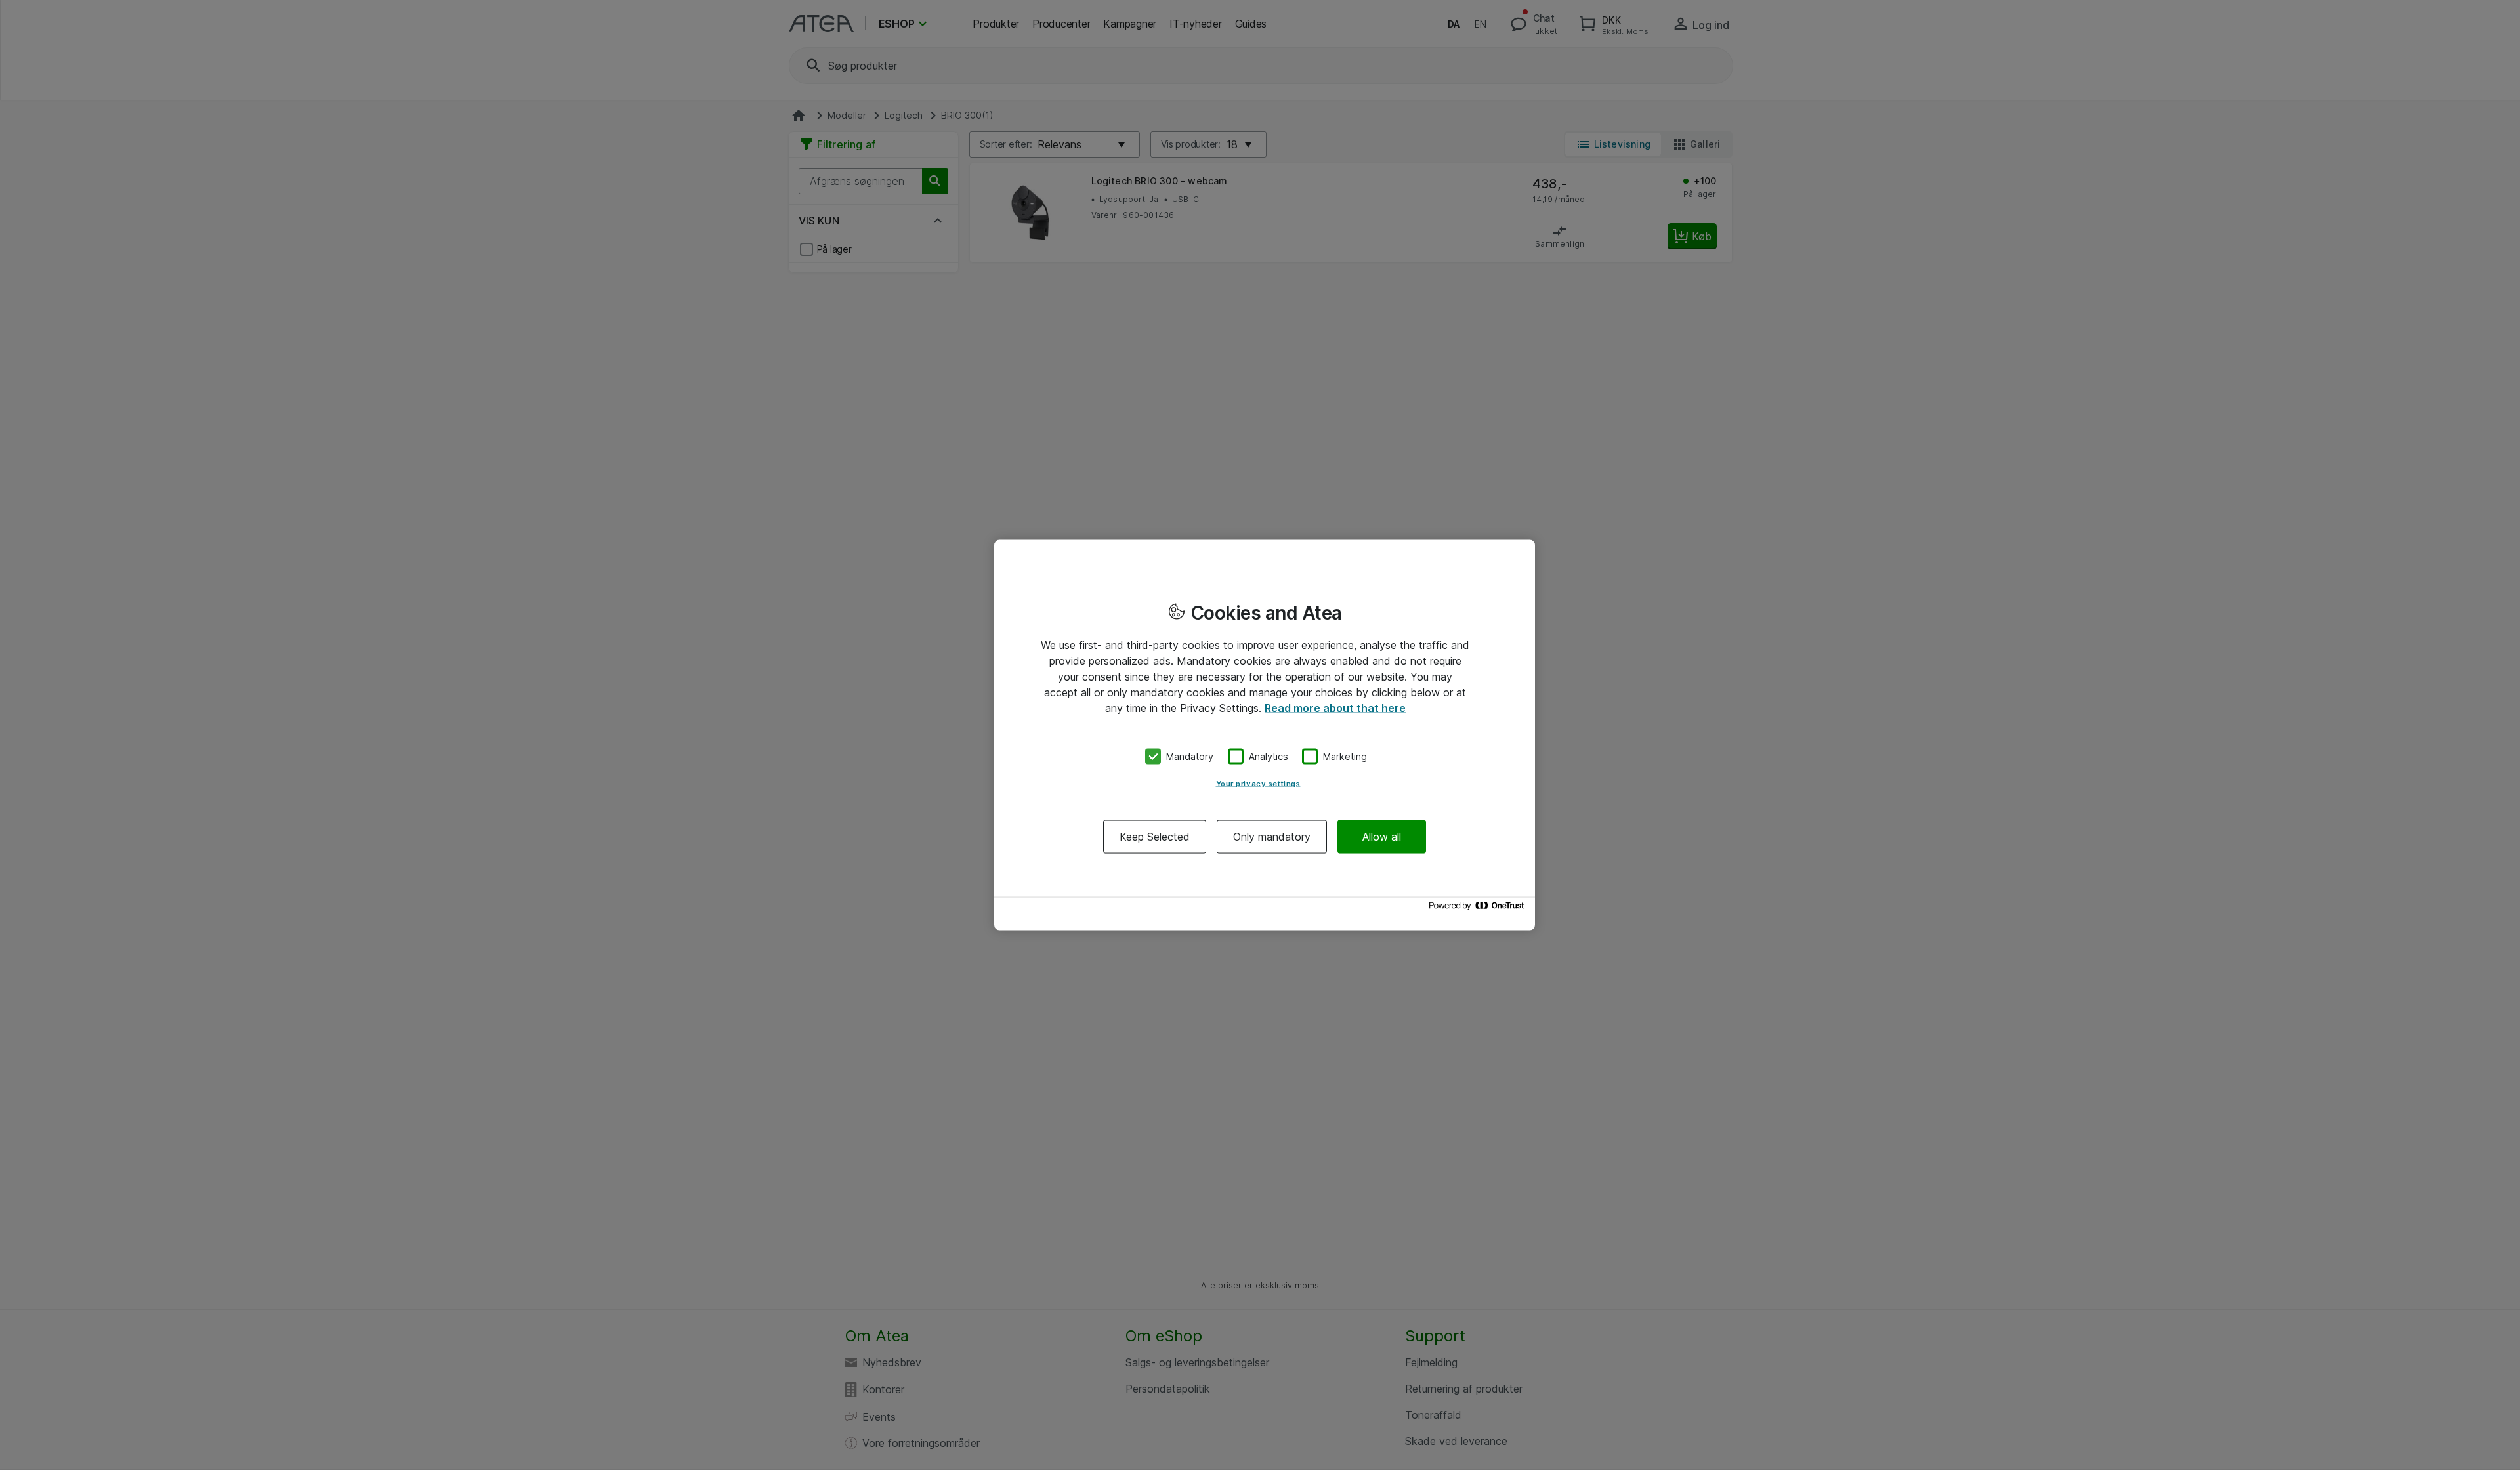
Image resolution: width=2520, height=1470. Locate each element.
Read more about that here (1335, 708)
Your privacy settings (1258, 783)
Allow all (1382, 836)
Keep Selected (1155, 836)
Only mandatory (1272, 836)
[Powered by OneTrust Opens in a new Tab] (1479, 909)
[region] (1265, 735)
